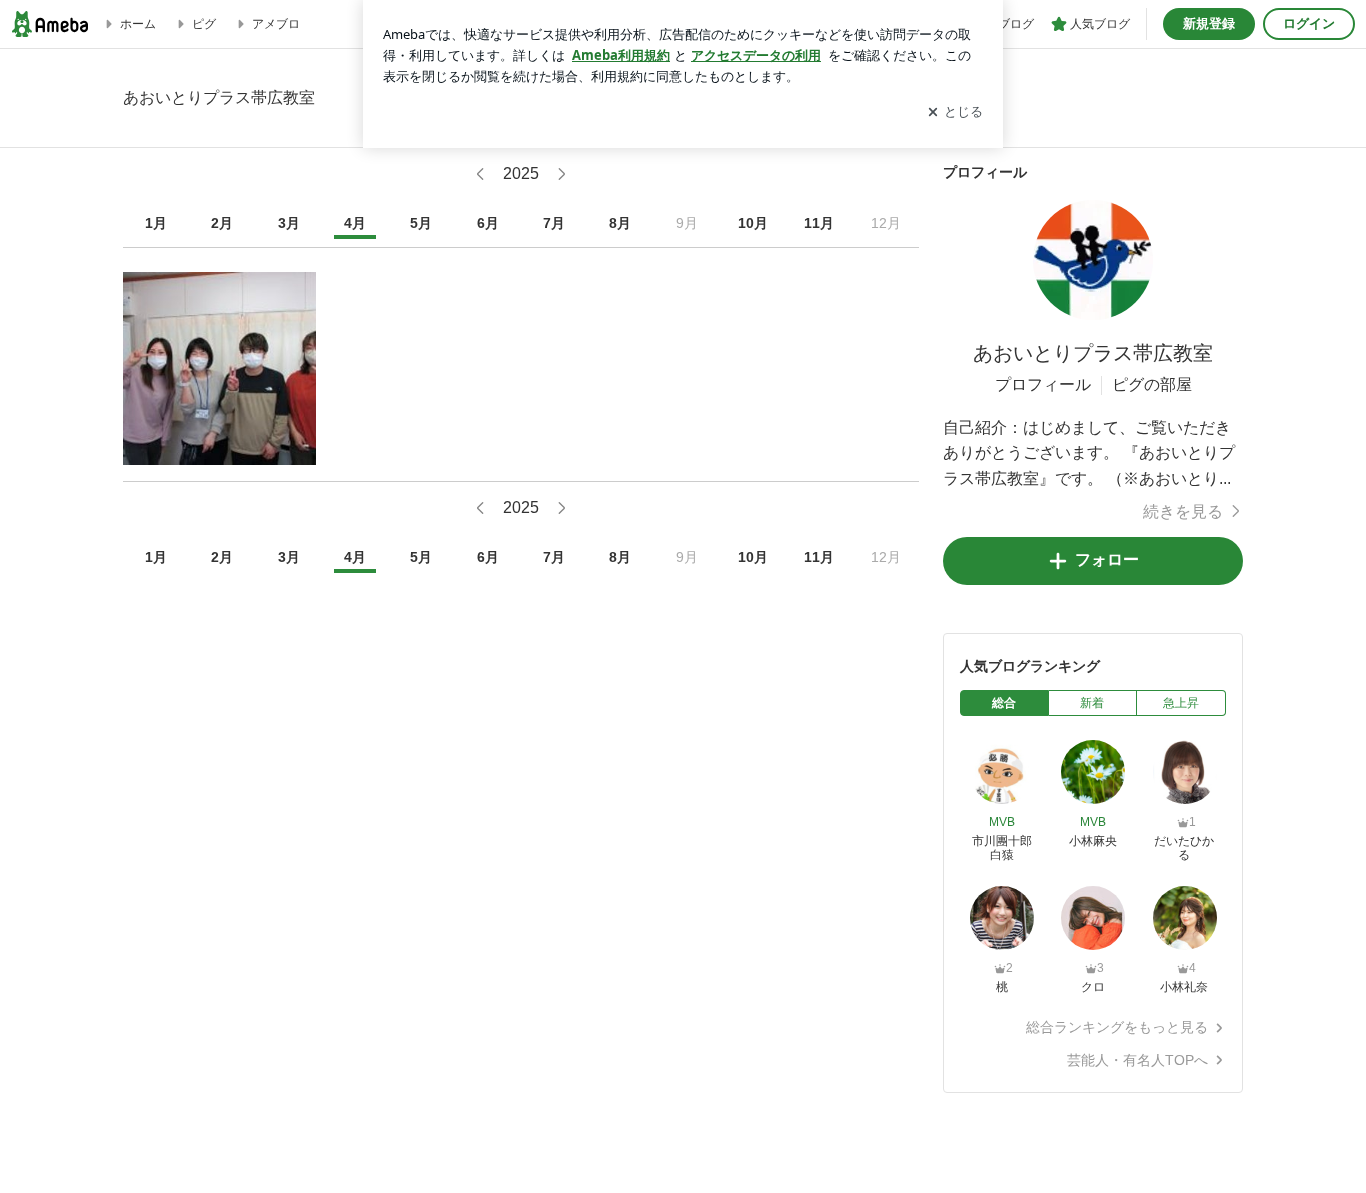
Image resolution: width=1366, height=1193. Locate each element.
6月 (488, 223)
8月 (620, 223)
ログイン (1309, 23)
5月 (421, 223)
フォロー (1107, 559)
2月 (222, 223)
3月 (289, 223)
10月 (753, 223)
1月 (156, 223)
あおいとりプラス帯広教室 (1093, 353)
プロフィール (1043, 384)
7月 (554, 223)
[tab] (1004, 703)
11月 (819, 223)
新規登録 (1209, 23)
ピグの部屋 (1152, 384)
